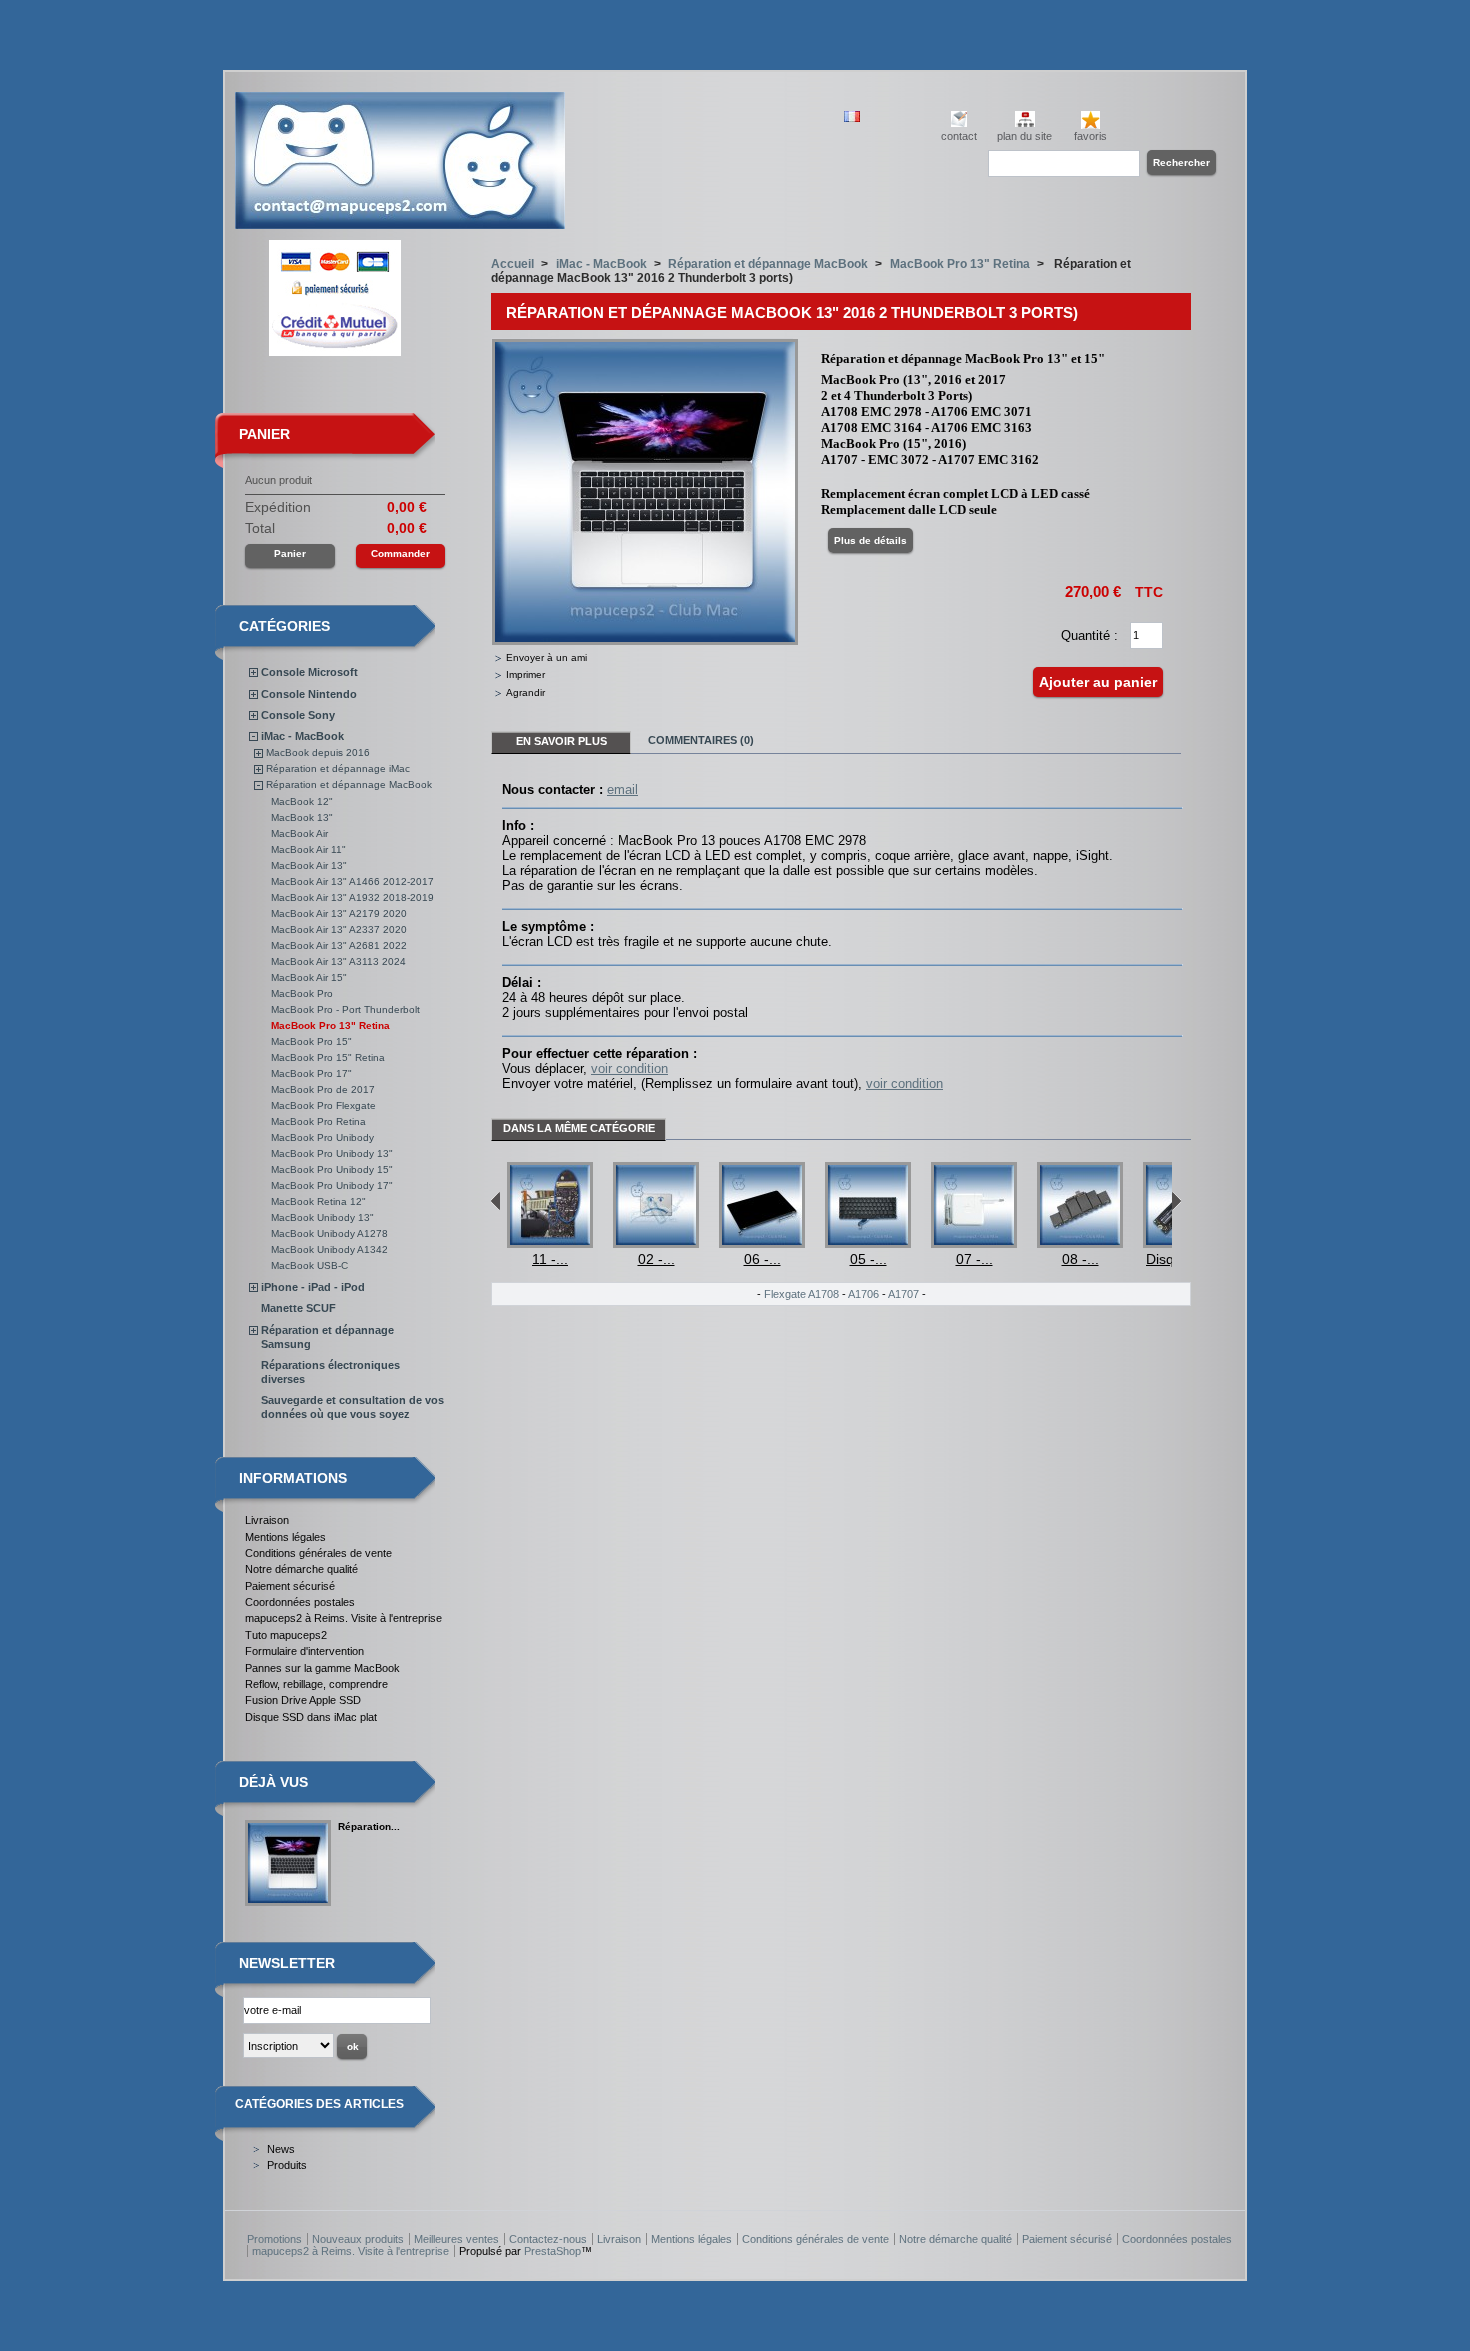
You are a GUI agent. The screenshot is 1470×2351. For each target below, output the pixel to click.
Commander (400, 553)
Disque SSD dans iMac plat (311, 1717)
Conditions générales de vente (318, 1553)
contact (959, 136)
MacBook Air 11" (308, 849)
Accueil (512, 264)
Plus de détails (870, 540)
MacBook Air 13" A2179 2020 (339, 913)
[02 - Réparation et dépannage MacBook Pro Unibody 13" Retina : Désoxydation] (656, 1243)
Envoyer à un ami (546, 657)
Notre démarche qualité (301, 1569)
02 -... (656, 1259)
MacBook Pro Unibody (322, 1137)
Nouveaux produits (358, 2239)
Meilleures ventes (456, 2239)
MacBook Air (299, 833)
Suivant (1176, 1201)
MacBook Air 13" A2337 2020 (339, 929)
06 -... (762, 1259)
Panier (264, 434)
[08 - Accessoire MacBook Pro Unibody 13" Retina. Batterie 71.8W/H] (1080, 1243)
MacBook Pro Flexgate (323, 1105)
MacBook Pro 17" (311, 1073)
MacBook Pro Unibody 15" (332, 1169)
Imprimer (525, 674)
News (281, 2149)
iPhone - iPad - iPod (313, 1287)
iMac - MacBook (302, 736)
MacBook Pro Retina (318, 1121)
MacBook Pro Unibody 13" (332, 1153)
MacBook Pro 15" (311, 1041)
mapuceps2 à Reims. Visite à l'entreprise (343, 1618)
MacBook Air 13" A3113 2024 (338, 961)
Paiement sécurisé (290, 1586)
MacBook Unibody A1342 (329, 1249)
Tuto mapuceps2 (286, 1635)
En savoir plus (561, 741)
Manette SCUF (298, 1308)
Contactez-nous (548, 2239)
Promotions (274, 2239)
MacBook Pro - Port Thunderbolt (345, 1009)
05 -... (868, 1259)
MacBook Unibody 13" (322, 1217)
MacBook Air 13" (309, 865)
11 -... (550, 1259)
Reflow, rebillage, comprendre (316, 1684)
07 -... (974, 1259)
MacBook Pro (302, 993)
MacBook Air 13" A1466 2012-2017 (352, 881)
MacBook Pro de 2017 (323, 1089)
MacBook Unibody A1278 (329, 1233)
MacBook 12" (302, 801)
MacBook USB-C (309, 1265)
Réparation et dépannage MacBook (349, 784)
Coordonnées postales (300, 1602)
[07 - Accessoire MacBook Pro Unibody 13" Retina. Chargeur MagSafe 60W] (974, 1243)
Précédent (495, 1201)
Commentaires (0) (701, 740)
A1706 (863, 1294)
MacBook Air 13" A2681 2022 (339, 945)
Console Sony (298, 715)
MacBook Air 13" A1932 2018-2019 (352, 897)
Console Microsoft (309, 672)
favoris (1090, 136)
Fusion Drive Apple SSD (303, 1700)
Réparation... (369, 1826)
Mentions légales (285, 1537)
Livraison (267, 1520)
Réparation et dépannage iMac (338, 768)
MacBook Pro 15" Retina (328, 1057)
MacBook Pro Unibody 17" (332, 1185)
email (622, 789)
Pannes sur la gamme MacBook (322, 1668)
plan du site (1024, 136)
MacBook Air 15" (309, 977)
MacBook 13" (302, 817)
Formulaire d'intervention (304, 1651)
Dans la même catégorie (579, 1128)
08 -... (1080, 1259)
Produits (287, 2165)
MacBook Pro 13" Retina (330, 1025)
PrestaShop (552, 2251)
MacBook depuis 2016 (318, 752)
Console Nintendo (309, 694)
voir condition (629, 1068)
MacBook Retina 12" (318, 1201)
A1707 (903, 1294)
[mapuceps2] (400, 221)
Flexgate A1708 (801, 1294)
